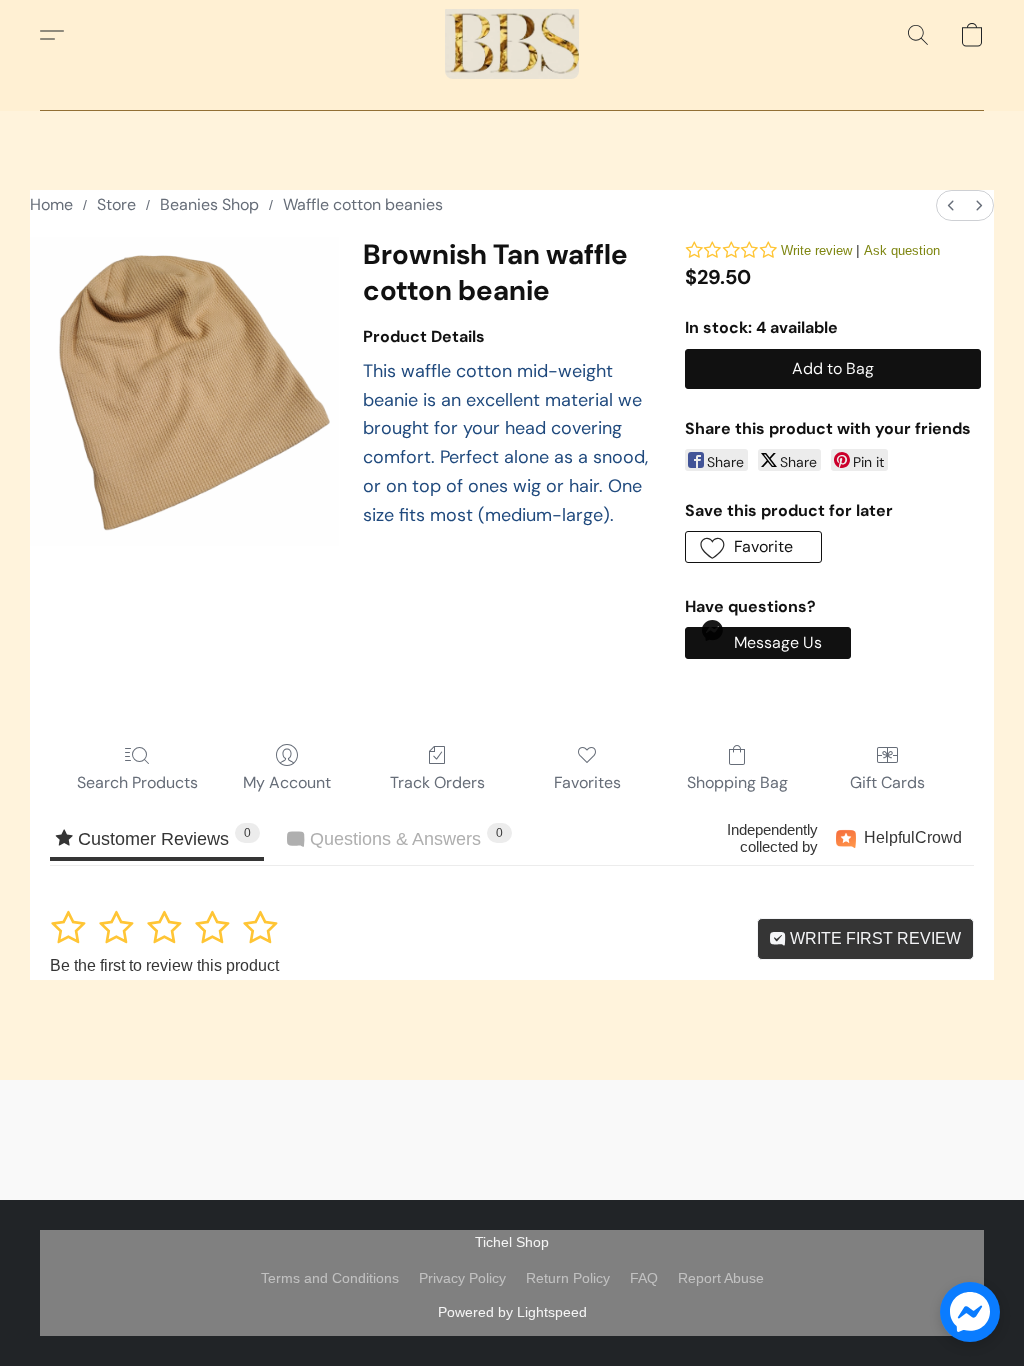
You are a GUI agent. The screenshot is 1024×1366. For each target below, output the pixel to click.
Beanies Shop (209, 204)
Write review (816, 250)
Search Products (137, 782)
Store (116, 204)
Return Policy (568, 1278)
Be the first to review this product (164, 965)
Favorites (587, 782)
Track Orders (437, 782)
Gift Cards (887, 782)
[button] (512, 35)
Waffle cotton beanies (363, 204)
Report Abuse (721, 1278)
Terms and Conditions (330, 1278)
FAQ (644, 1278)
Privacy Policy (462, 1278)
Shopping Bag (737, 782)
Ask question (902, 250)
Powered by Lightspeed (512, 1312)
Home (51, 204)
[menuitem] (951, 205)
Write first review (873, 938)
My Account (287, 782)
